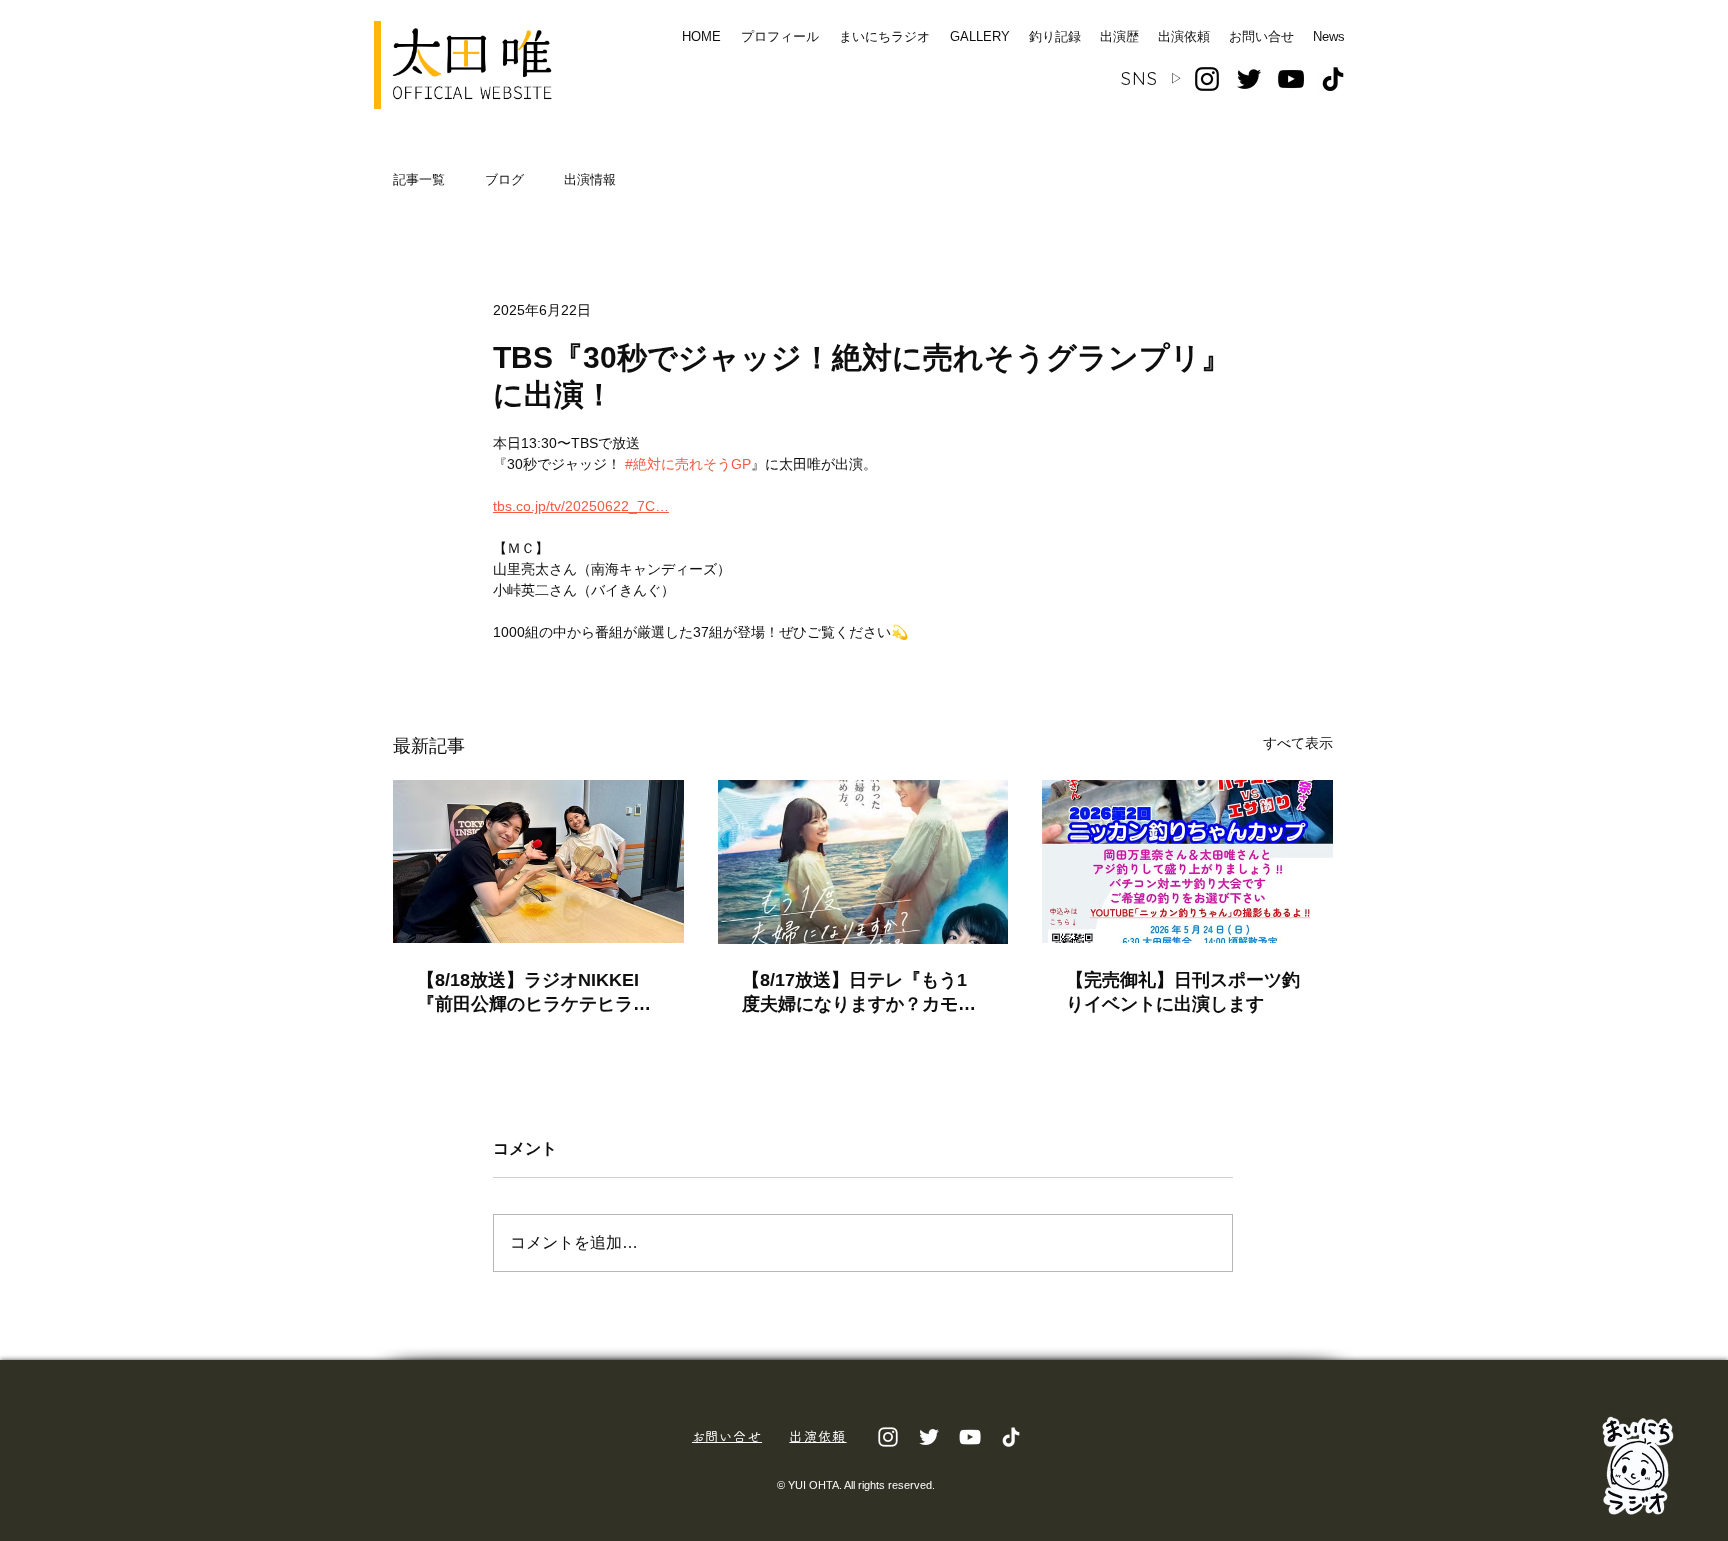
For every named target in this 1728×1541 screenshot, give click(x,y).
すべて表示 (1298, 743)
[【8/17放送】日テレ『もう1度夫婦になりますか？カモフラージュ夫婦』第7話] (863, 862)
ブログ (504, 179)
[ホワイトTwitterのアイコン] (929, 1437)
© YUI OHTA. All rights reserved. (856, 1485)
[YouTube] (1291, 79)
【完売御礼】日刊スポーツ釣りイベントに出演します (1183, 992)
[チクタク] (1011, 1437)
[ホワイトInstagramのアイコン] (888, 1437)
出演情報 (590, 179)
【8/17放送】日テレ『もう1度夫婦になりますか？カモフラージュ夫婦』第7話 (859, 993)
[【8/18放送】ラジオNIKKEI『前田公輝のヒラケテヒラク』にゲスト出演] (538, 861)
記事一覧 (419, 179)
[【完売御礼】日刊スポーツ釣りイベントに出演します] (1187, 861)
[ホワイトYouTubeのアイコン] (970, 1437)
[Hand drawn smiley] (1638, 1465)
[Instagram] (1207, 79)
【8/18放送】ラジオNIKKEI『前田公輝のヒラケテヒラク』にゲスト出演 (528, 993)
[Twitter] (1249, 79)
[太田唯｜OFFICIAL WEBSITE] (472, 65)
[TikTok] (1333, 79)
